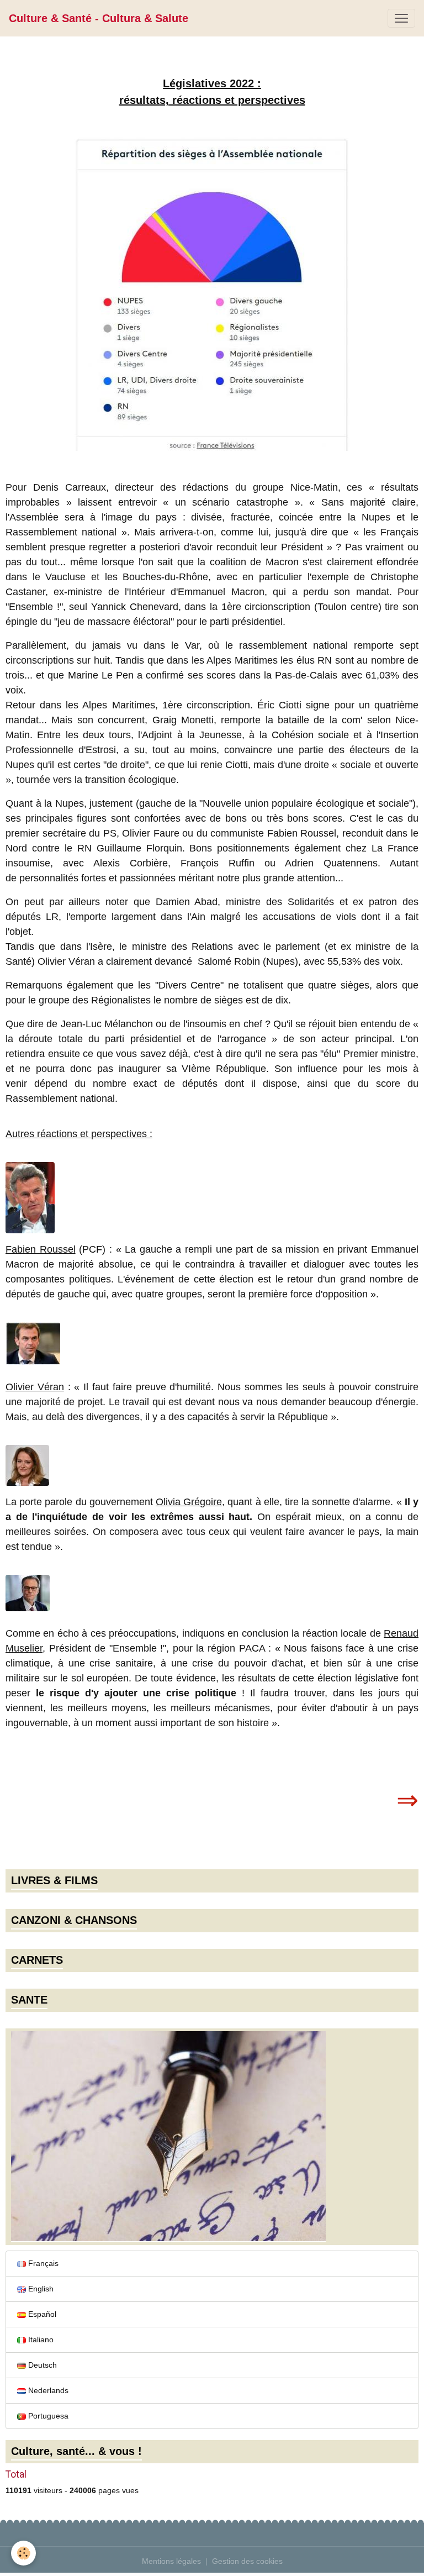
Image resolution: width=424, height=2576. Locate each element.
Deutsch (41, 2365)
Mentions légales (171, 2561)
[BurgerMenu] (401, 18)
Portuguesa (47, 2416)
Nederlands (47, 2390)
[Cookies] (23, 2553)
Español (41, 2314)
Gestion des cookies (247, 2561)
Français (42, 2263)
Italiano (40, 2340)
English (40, 2289)
